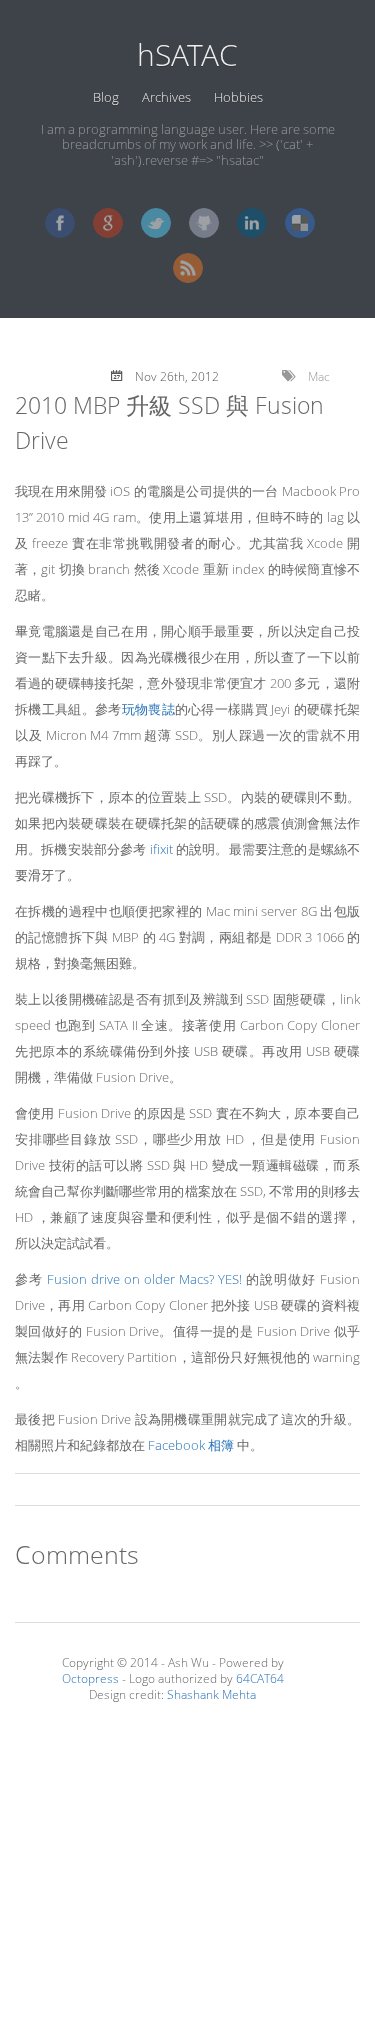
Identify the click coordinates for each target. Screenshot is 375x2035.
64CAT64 (260, 1678)
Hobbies (238, 97)
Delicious (300, 223)
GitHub (204, 223)
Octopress (90, 1678)
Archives (166, 97)
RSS (188, 268)
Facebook (60, 223)
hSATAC (187, 54)
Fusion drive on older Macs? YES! (144, 1279)
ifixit (161, 849)
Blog (106, 97)
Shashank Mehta (211, 1694)
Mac (319, 376)
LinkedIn (252, 223)
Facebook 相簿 (191, 1445)
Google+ (108, 223)
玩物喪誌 (148, 709)
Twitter (156, 223)
